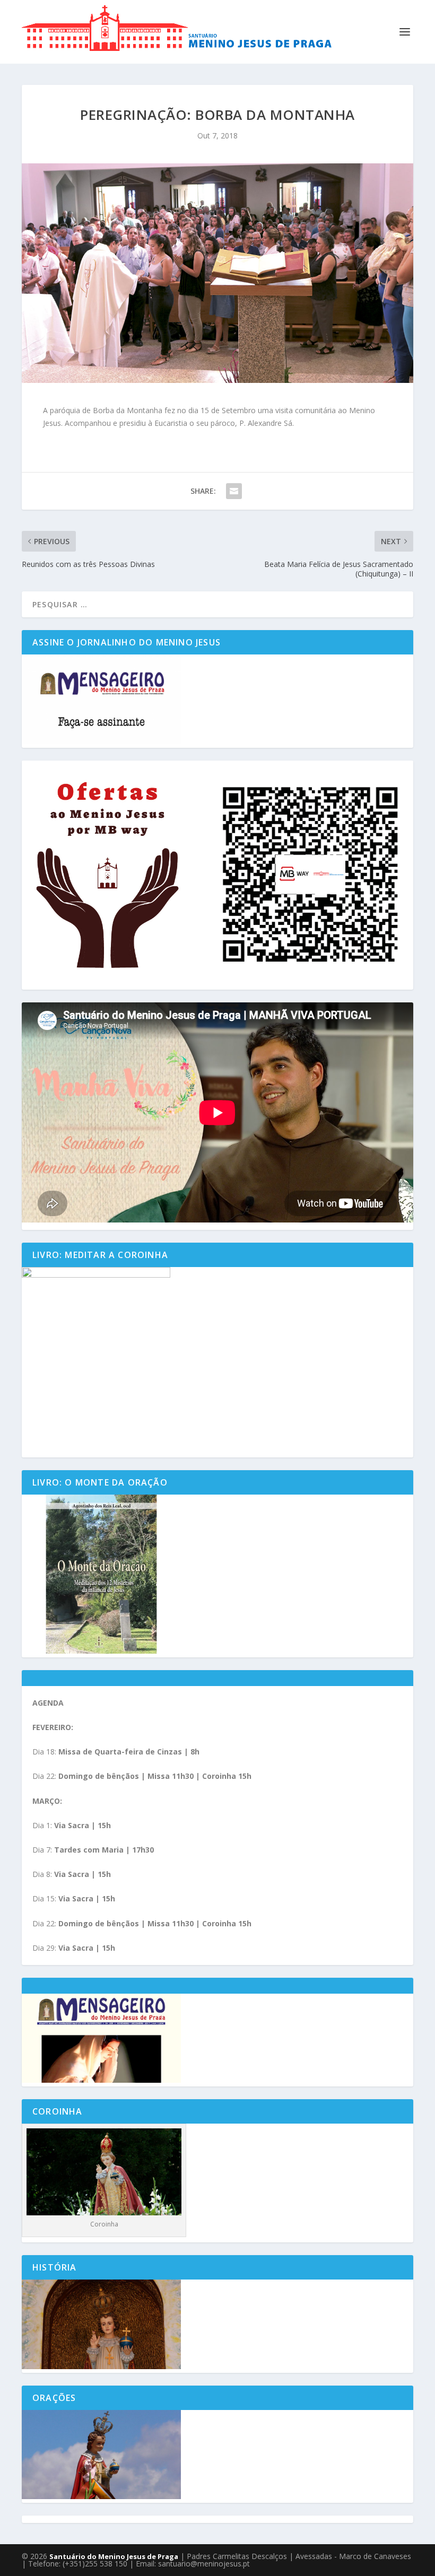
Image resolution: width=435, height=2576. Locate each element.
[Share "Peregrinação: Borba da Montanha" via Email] (234, 491)
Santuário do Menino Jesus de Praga (114, 2556)
